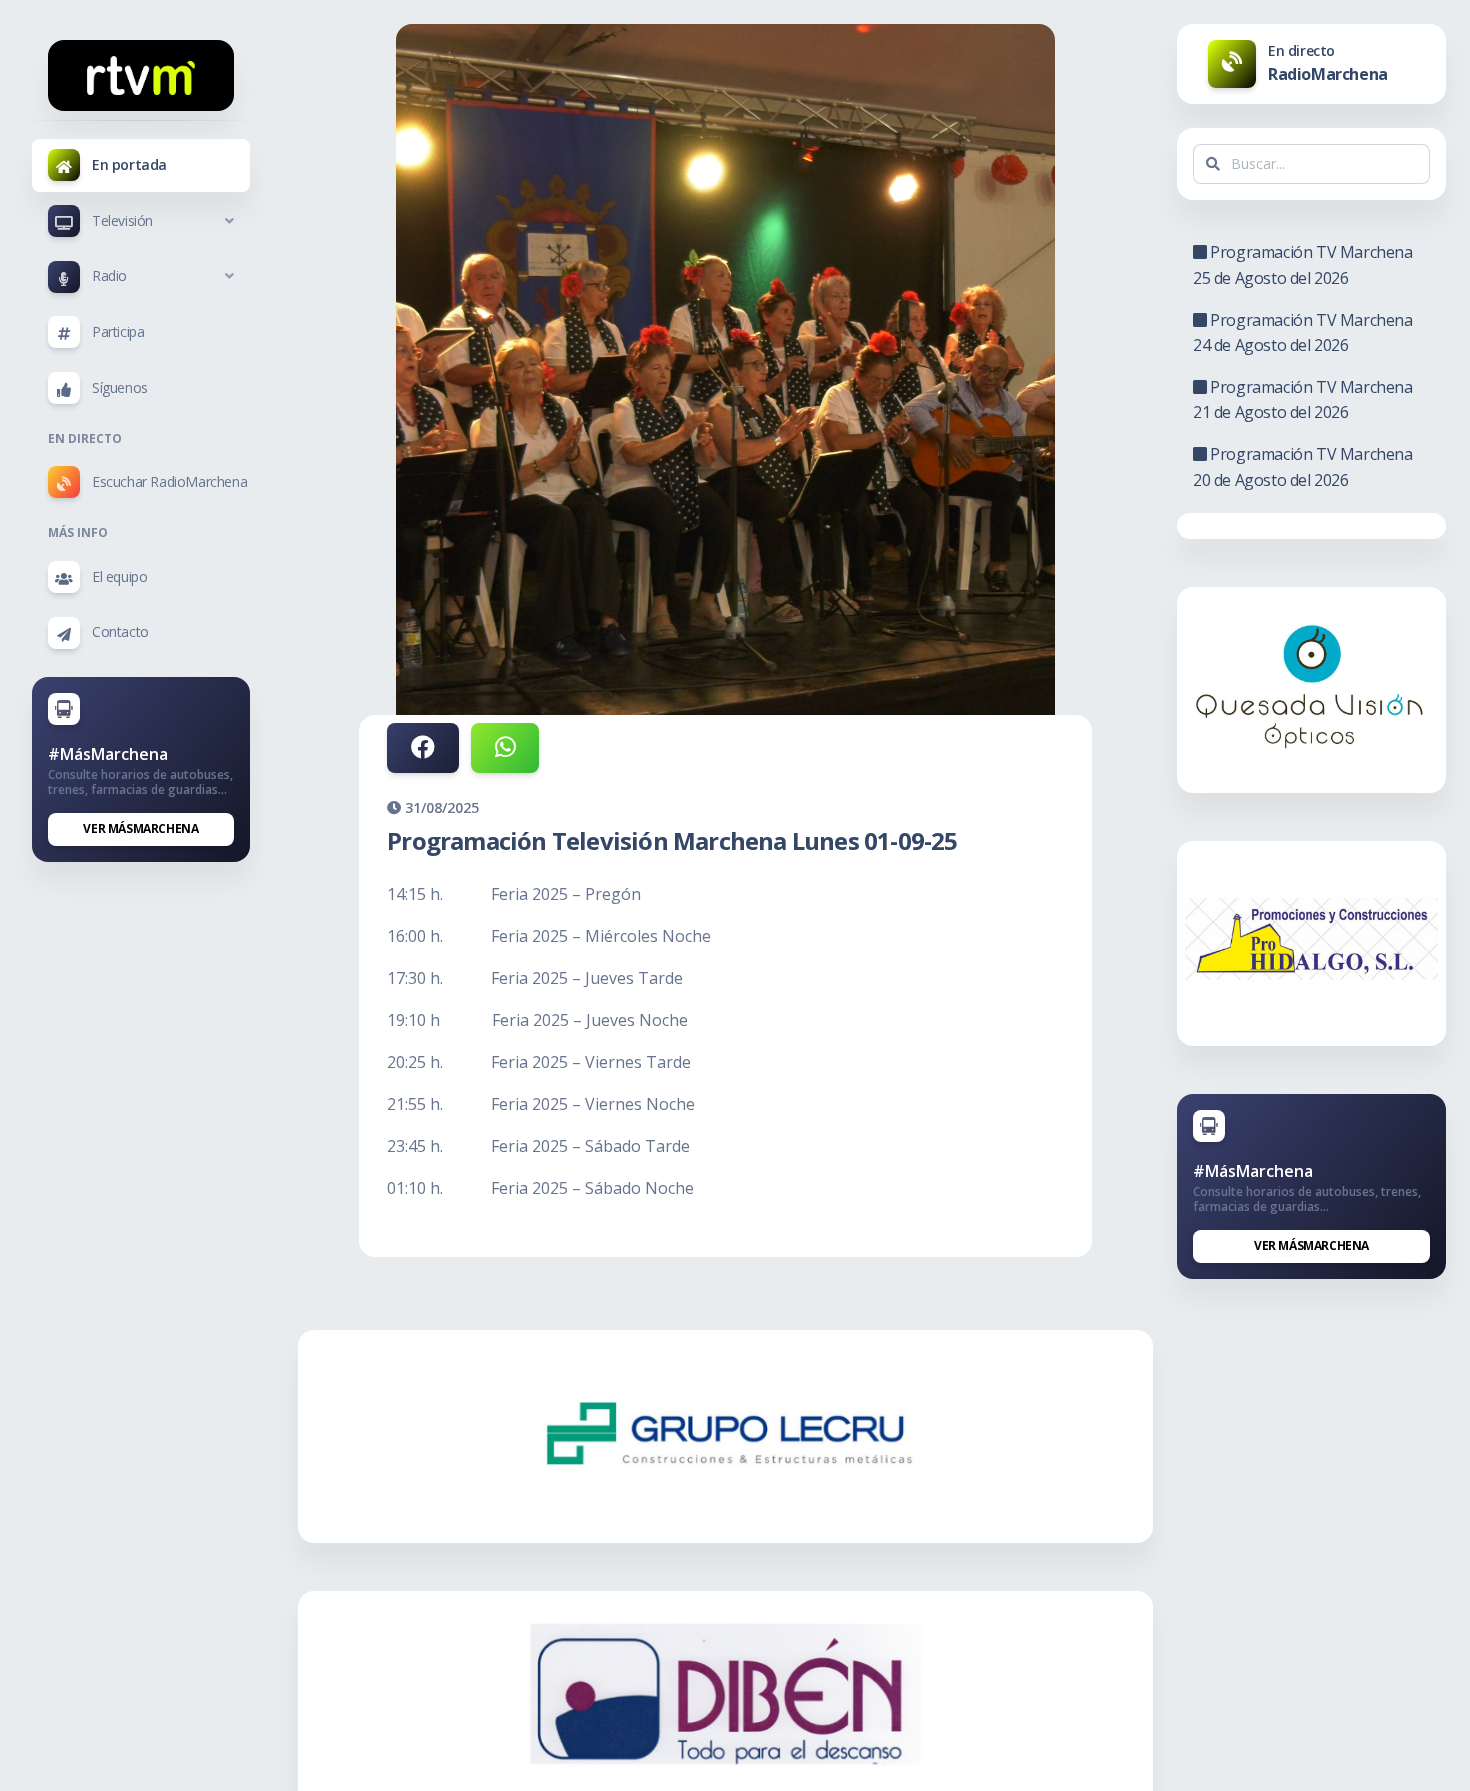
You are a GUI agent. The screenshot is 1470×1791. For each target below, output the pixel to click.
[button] (141, 221)
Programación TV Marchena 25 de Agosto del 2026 (1303, 265)
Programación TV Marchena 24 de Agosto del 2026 (1303, 333)
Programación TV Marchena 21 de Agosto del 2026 (1303, 400)
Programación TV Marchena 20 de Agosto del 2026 (1303, 467)
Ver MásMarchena (140, 828)
